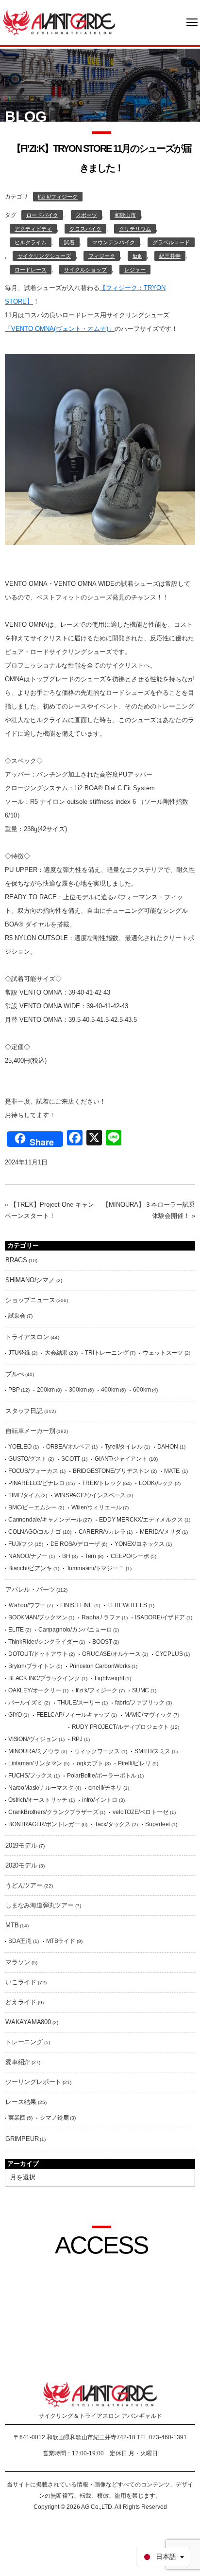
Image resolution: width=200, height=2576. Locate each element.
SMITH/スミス (152, 1751)
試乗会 (17, 1316)
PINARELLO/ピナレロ (36, 1483)
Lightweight (109, 1678)
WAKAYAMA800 (28, 2022)
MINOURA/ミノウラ (34, 1751)
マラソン (18, 1962)
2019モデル (21, 1845)
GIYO (15, 1715)
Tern (91, 1556)
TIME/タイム (24, 1495)
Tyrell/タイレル (124, 1447)
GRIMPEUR (22, 2139)
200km (46, 1390)
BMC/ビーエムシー (33, 1507)
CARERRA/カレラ (102, 1532)
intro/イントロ (100, 1800)
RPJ (77, 1739)
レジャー (135, 270)
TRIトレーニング (107, 1353)
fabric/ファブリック (140, 1703)
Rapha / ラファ (101, 1617)
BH (66, 1556)
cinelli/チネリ (105, 1788)
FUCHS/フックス (30, 1776)
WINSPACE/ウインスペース (90, 1495)
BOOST (102, 1642)
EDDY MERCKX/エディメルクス (141, 1520)
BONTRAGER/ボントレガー (44, 1824)
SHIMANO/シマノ (30, 1280)
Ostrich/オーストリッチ (38, 1800)
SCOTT (71, 1459)
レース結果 (21, 2102)
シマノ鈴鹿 (54, 2118)
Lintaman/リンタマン (35, 1763)
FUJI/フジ (21, 1544)
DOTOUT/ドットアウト (38, 1654)
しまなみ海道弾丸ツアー (40, 1905)
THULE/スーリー (79, 1703)
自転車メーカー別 (30, 1431)
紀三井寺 (170, 256)
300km (78, 1390)
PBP (14, 1390)
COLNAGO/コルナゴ (35, 1532)
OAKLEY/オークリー (35, 1690)
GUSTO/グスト (27, 1459)
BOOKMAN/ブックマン (38, 1617)
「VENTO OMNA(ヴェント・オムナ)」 (60, 329)
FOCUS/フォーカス (33, 1471)
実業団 (17, 2118)
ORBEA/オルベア (68, 1447)
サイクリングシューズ (44, 256)
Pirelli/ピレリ (134, 1763)
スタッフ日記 (24, 1411)
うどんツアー (24, 1885)
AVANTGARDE (59, 23)
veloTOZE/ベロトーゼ (140, 1812)
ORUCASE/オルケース (111, 1654)
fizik (137, 256)
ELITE (16, 1630)
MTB (12, 1925)
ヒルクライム (31, 242)
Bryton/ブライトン (32, 1666)
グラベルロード (171, 242)
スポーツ (86, 215)
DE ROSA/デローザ (75, 1544)
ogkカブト (90, 1763)
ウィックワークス (97, 1751)
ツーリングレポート (33, 2082)
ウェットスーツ (163, 1353)
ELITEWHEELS (127, 1605)
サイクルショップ (85, 270)
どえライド (21, 2002)
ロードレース (31, 270)
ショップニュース (30, 1300)
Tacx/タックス (113, 1824)
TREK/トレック (102, 1483)
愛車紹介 (18, 2062)
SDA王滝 (20, 1941)
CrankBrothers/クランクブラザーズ (53, 1812)
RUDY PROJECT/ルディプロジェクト (121, 1727)
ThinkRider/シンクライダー (43, 1642)
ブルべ (15, 1374)
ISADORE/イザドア (160, 1617)
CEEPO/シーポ (130, 1556)
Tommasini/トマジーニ (95, 1568)
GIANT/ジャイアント (121, 1459)
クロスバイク (85, 229)
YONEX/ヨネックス (140, 1544)
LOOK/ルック (156, 1483)
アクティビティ (33, 229)
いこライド (21, 1982)
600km (142, 1390)
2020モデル (21, 1865)
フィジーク (102, 256)
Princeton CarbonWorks (100, 1666)
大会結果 (56, 1353)
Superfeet (158, 1824)
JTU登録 (19, 1353)
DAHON (168, 1447)
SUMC (141, 1690)
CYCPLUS (169, 1654)
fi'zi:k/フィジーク (58, 197)
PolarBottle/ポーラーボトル (102, 1776)
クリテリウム (135, 229)
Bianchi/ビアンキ (30, 1568)
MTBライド (61, 1941)
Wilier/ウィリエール (96, 1507)
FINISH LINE (76, 1605)
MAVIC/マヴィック (148, 1715)
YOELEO (20, 1447)
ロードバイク (42, 215)
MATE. (172, 1471)
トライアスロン (27, 1337)
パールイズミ (25, 1703)
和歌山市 (125, 215)
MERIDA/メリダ (160, 1532)
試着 (69, 242)
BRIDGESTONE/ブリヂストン (111, 1471)
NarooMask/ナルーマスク (41, 1788)
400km (110, 1390)
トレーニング (24, 2042)
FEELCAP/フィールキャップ (73, 1715)
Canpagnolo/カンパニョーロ (75, 1630)
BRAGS (16, 1260)
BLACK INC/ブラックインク (44, 1678)
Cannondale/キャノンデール (45, 1520)
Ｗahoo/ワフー (27, 1605)
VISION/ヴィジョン (33, 1739)
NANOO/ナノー (28, 1556)
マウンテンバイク (114, 242)
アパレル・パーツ (30, 1589)
